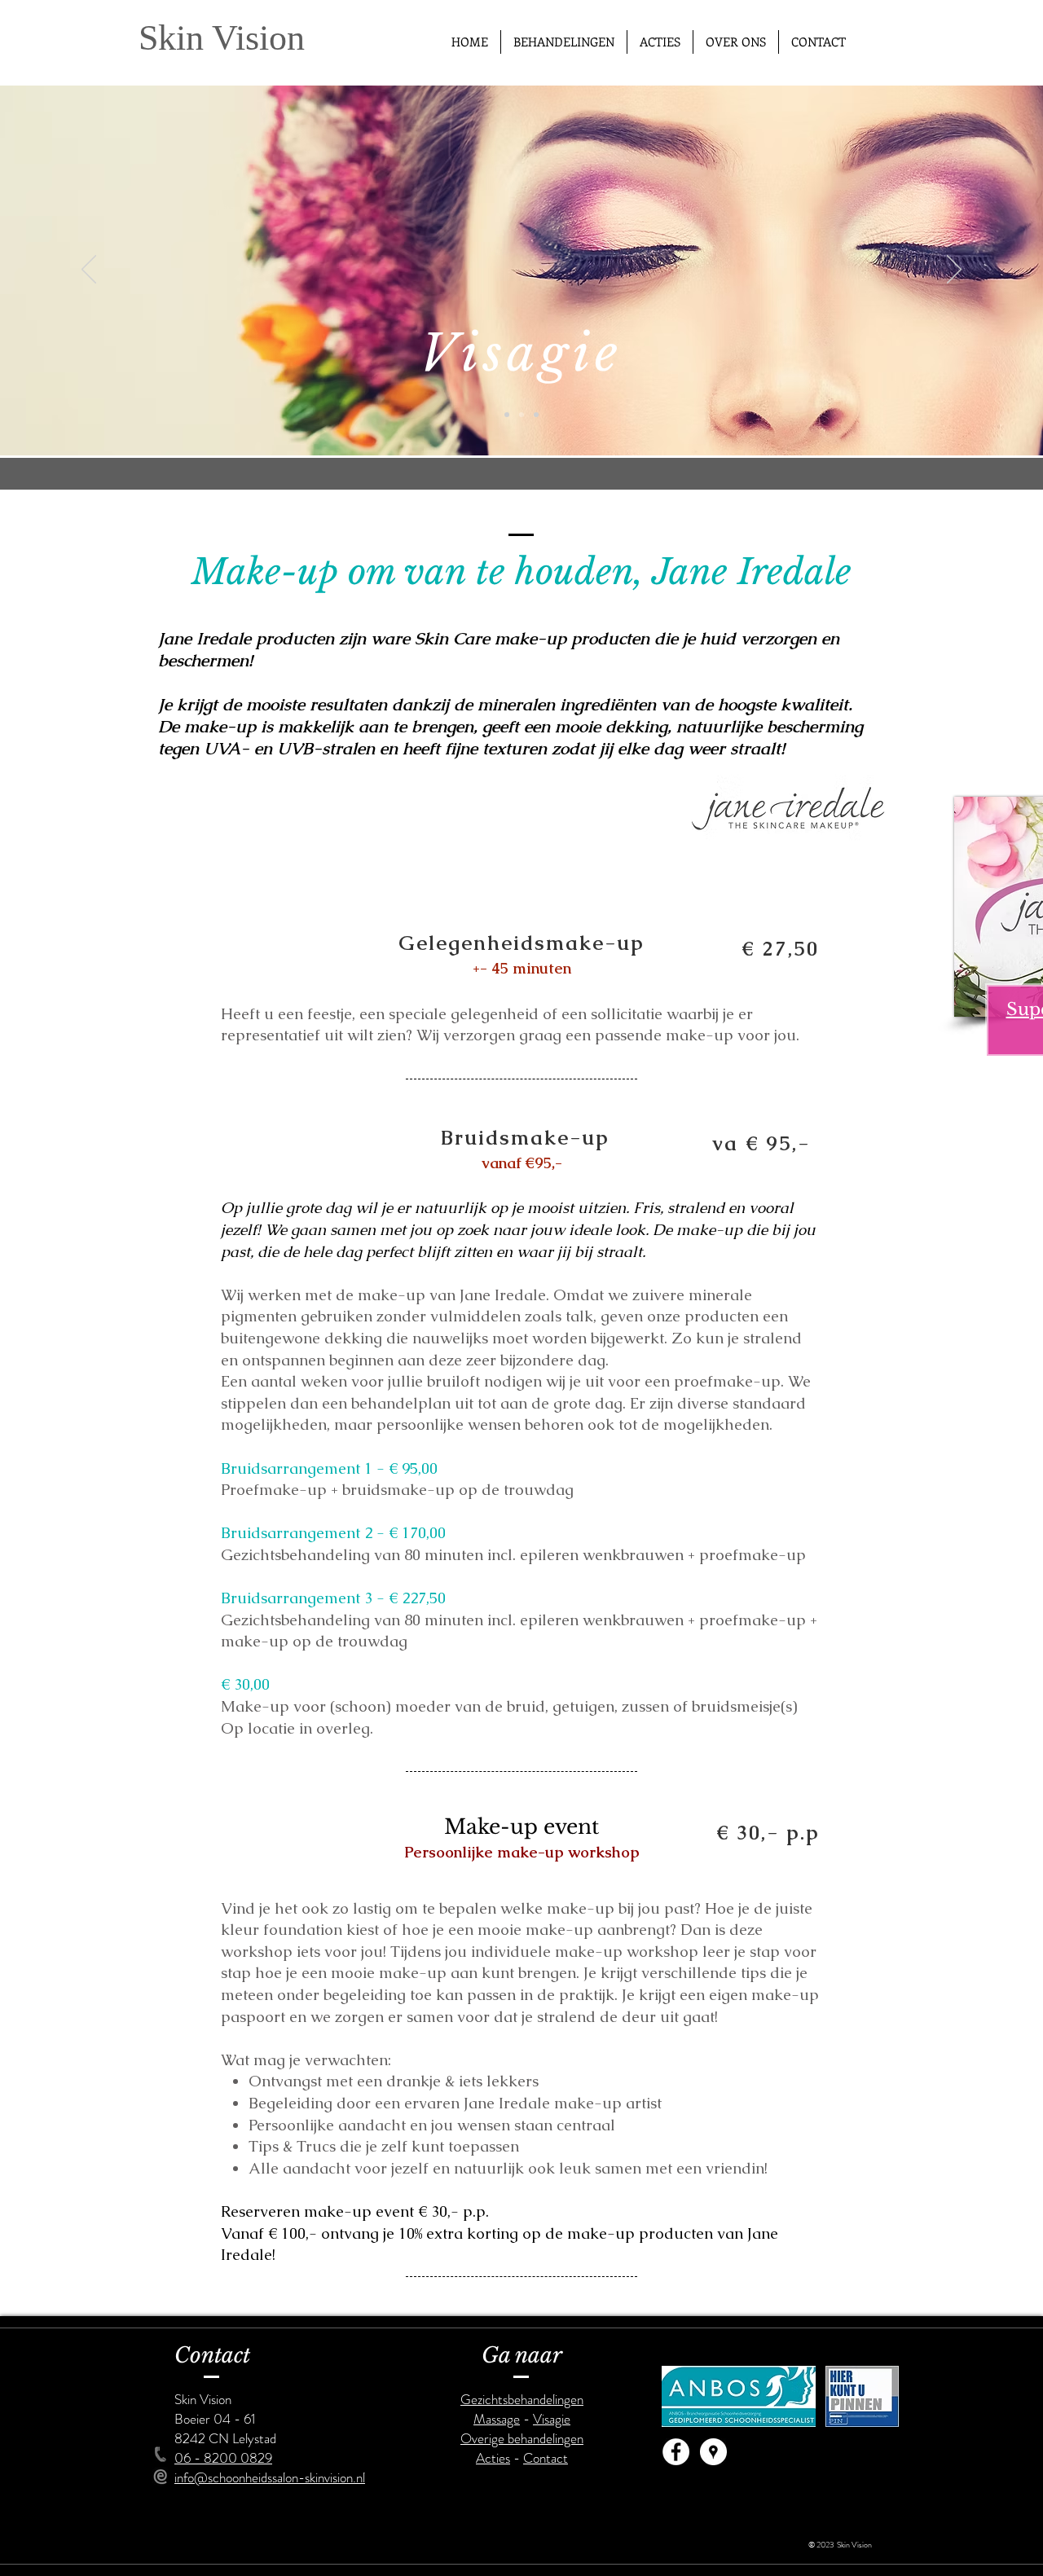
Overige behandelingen (522, 2438)
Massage (497, 2419)
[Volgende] (954, 270)
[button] (564, 42)
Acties (493, 2458)
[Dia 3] (536, 415)
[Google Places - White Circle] (713, 2452)
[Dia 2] (521, 415)
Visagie (552, 2419)
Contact (546, 2458)
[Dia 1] (507, 415)
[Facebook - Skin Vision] (676, 2452)
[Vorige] (89, 270)
